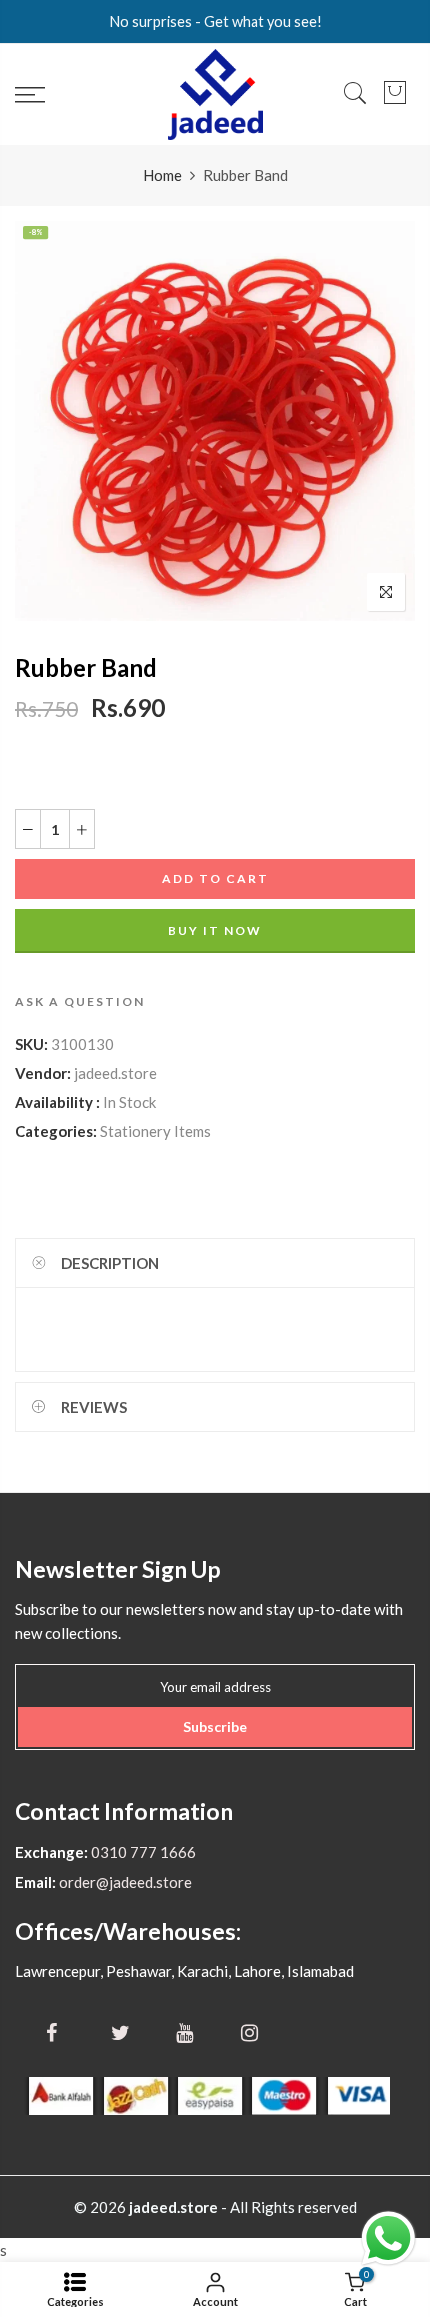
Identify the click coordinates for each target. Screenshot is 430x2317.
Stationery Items (155, 1131)
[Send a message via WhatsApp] (388, 2238)
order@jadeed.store (124, 1882)
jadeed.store (115, 1073)
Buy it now (215, 930)
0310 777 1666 (142, 1852)
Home (162, 175)
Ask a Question (80, 1001)
